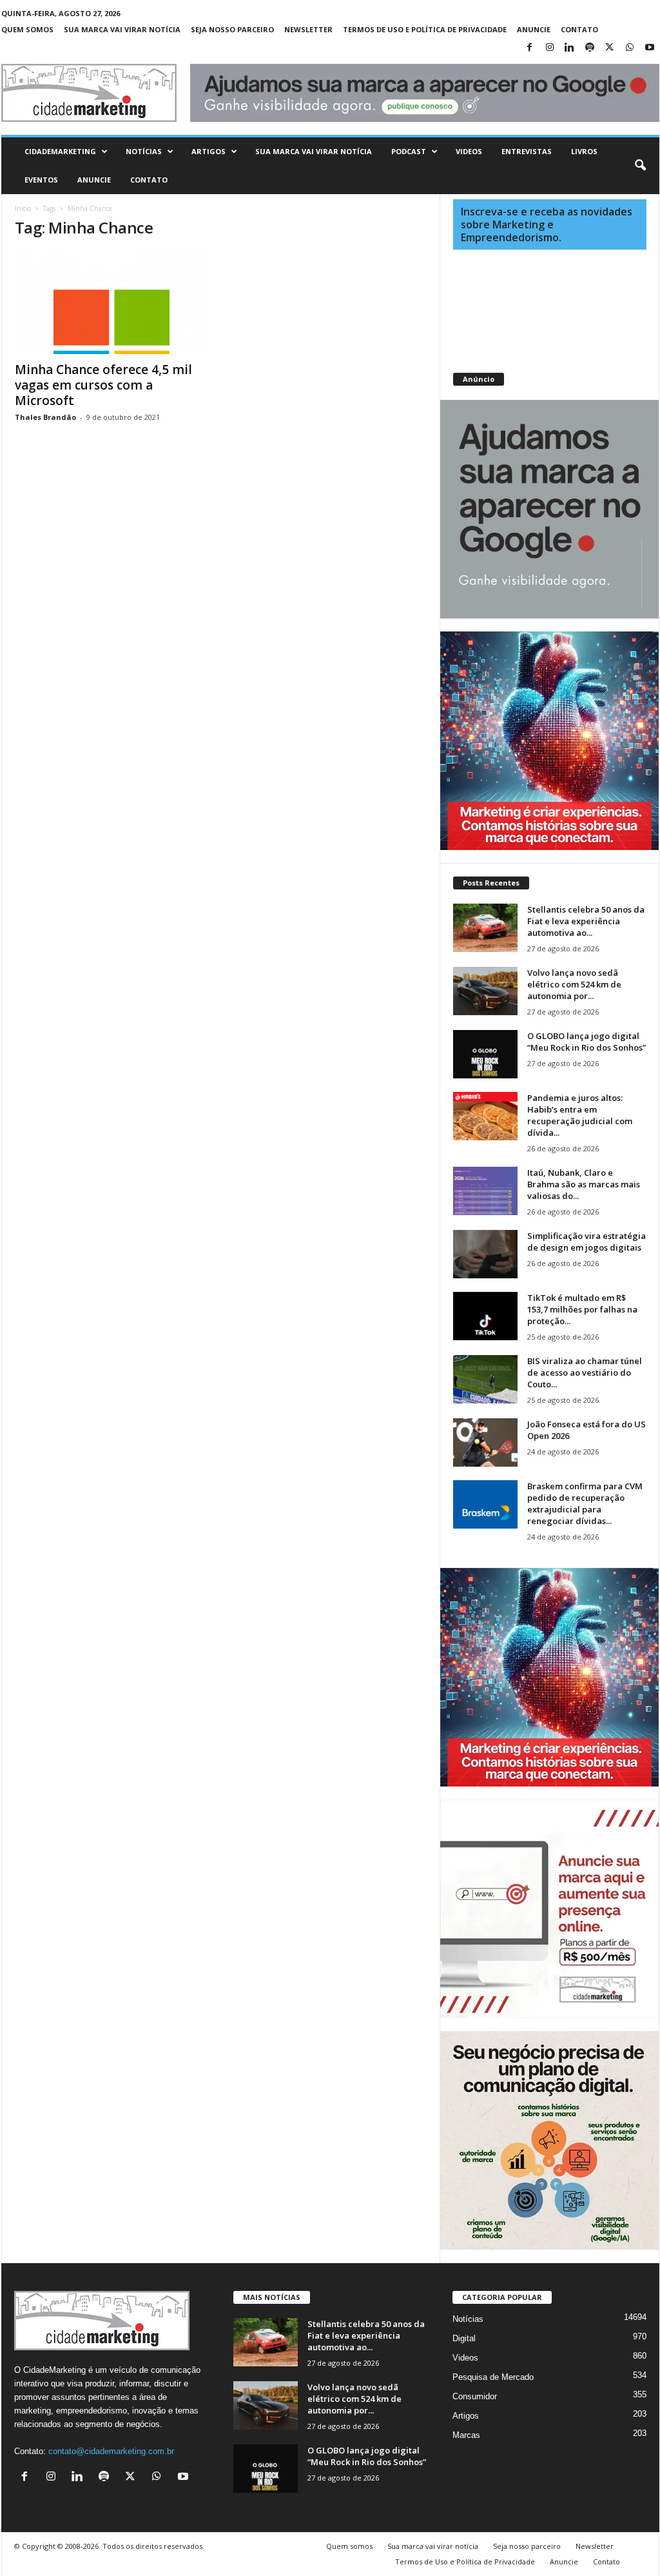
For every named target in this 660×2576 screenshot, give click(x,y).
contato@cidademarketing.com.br (111, 2451)
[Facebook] (530, 48)
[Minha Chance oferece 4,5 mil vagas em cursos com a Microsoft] (112, 302)
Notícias (144, 151)
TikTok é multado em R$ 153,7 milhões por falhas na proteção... (582, 1309)
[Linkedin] (570, 48)
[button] (640, 166)
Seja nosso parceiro (232, 29)
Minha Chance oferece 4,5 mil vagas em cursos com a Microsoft (103, 385)
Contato (579, 29)
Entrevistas (527, 151)
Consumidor (475, 2396)
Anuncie (534, 29)
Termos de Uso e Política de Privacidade (425, 29)
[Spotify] (590, 48)
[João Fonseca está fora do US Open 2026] (485, 1442)
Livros (584, 151)
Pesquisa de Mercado (493, 2377)
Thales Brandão (45, 417)
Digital (464, 2338)
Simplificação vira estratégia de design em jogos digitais (587, 1242)
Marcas (466, 2435)
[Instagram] (550, 48)
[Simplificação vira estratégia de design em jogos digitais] (485, 1254)
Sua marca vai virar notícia (122, 29)
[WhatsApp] (630, 48)
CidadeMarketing (60, 151)
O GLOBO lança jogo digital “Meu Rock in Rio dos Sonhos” (587, 1042)
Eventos (41, 180)
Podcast (409, 151)
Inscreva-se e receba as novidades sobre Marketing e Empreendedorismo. (547, 224)
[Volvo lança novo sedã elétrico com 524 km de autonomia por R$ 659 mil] (485, 991)
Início (23, 208)
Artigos (209, 151)
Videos (469, 151)
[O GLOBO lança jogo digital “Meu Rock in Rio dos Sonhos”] (485, 1054)
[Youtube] (650, 48)
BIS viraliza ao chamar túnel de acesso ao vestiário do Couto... (585, 1372)
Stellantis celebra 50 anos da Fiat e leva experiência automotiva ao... (586, 921)
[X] (610, 48)
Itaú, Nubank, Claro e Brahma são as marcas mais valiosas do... (584, 1184)
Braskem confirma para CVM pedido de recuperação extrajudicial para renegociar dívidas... (585, 1503)
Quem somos (27, 29)
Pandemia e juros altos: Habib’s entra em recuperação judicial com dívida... (580, 1115)
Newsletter (308, 29)
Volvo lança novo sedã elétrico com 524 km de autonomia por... (574, 984)
